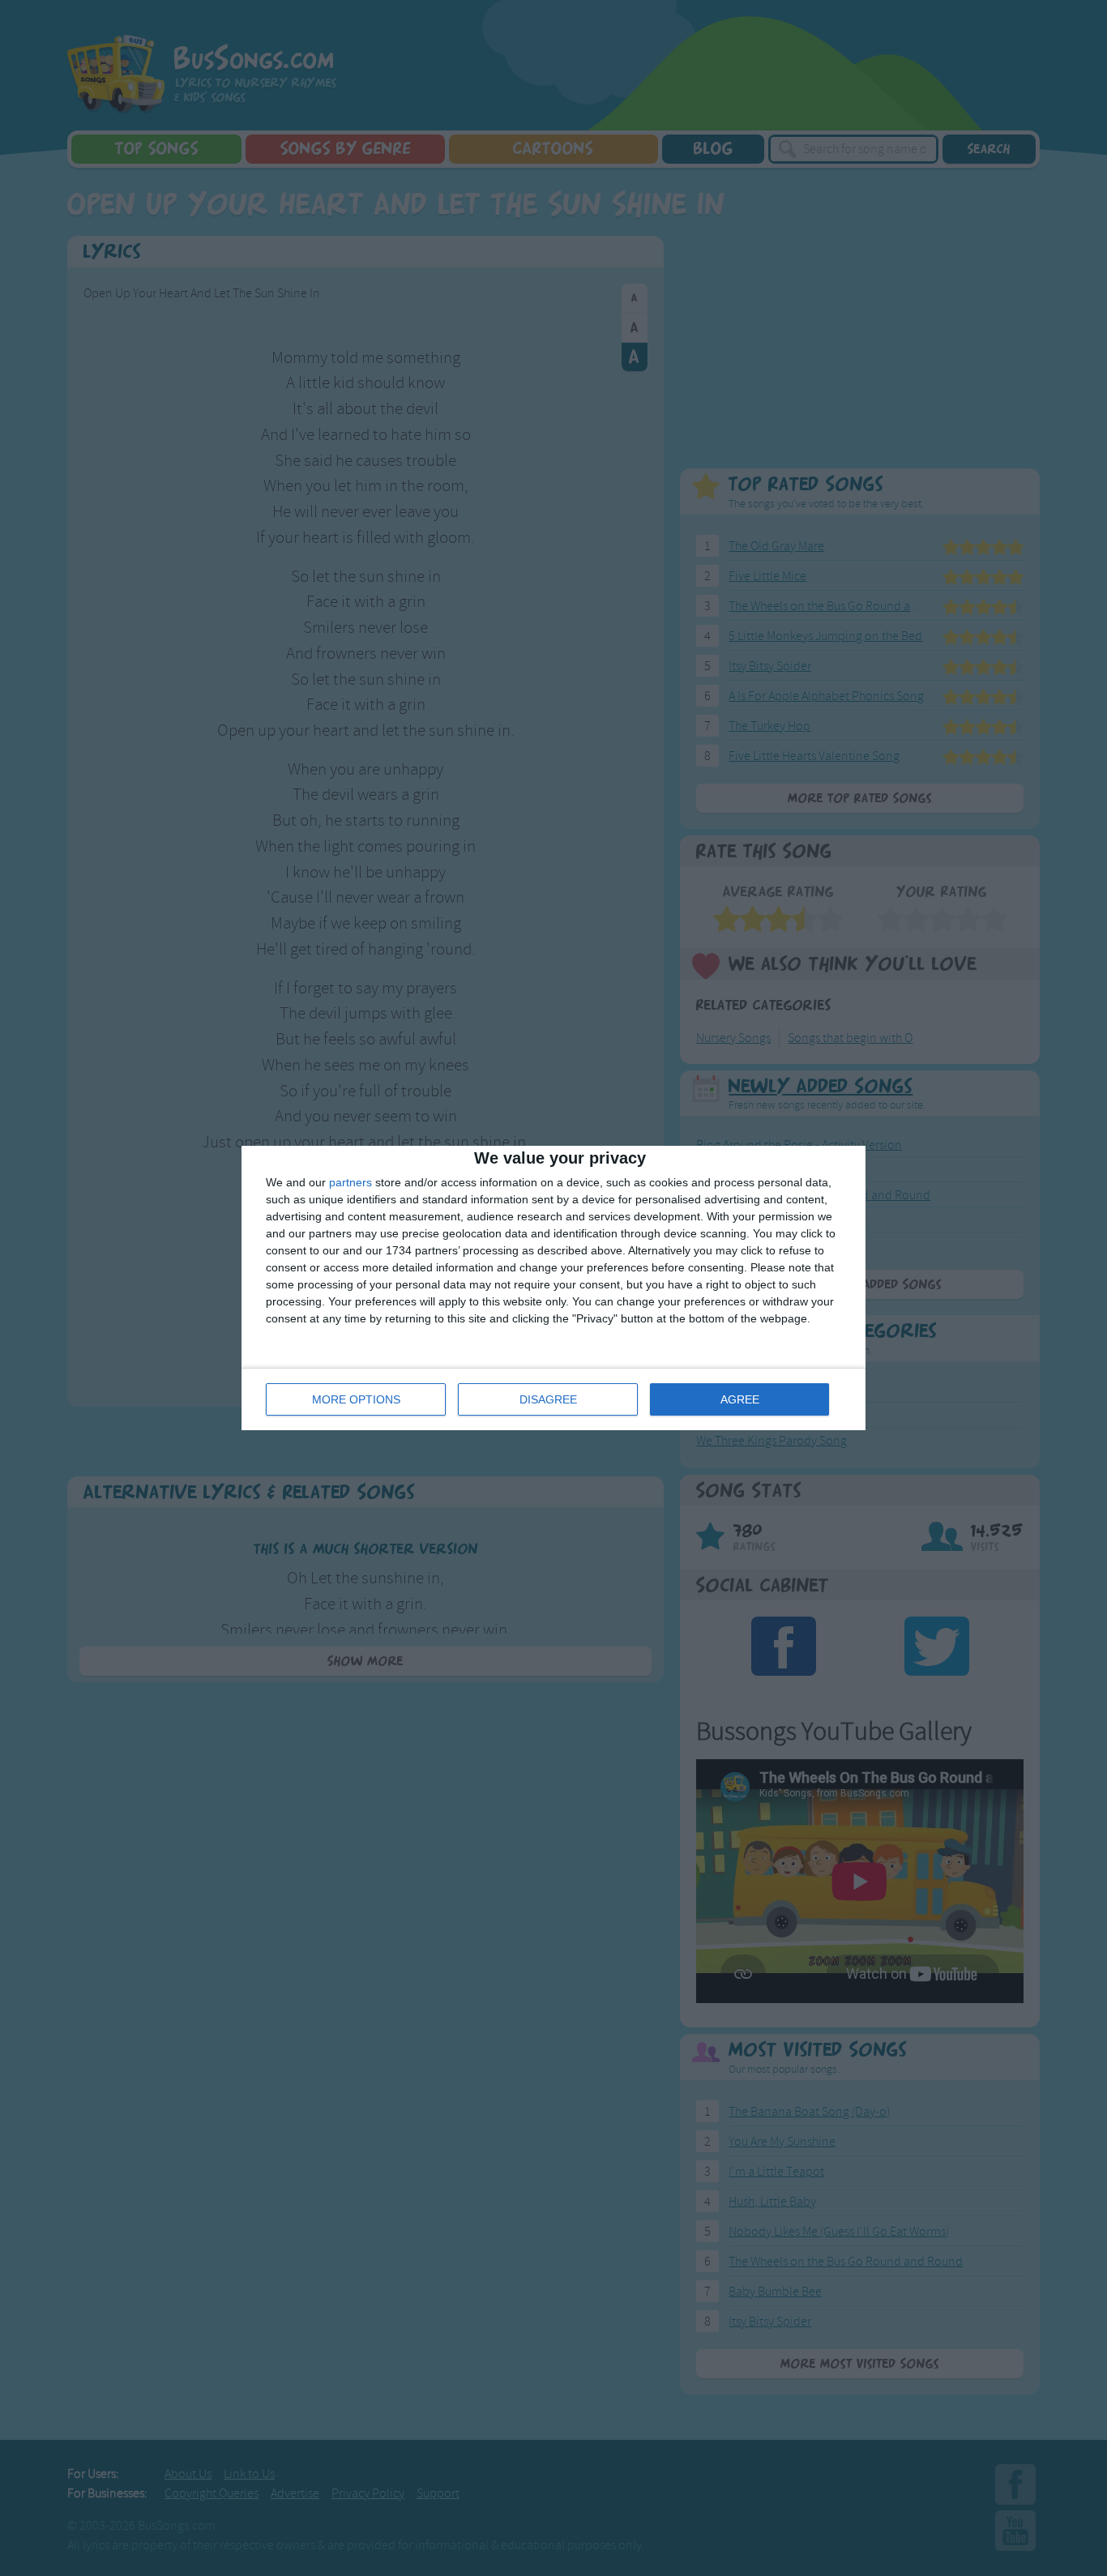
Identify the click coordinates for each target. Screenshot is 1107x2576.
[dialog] (553, 1288)
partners (350, 1182)
